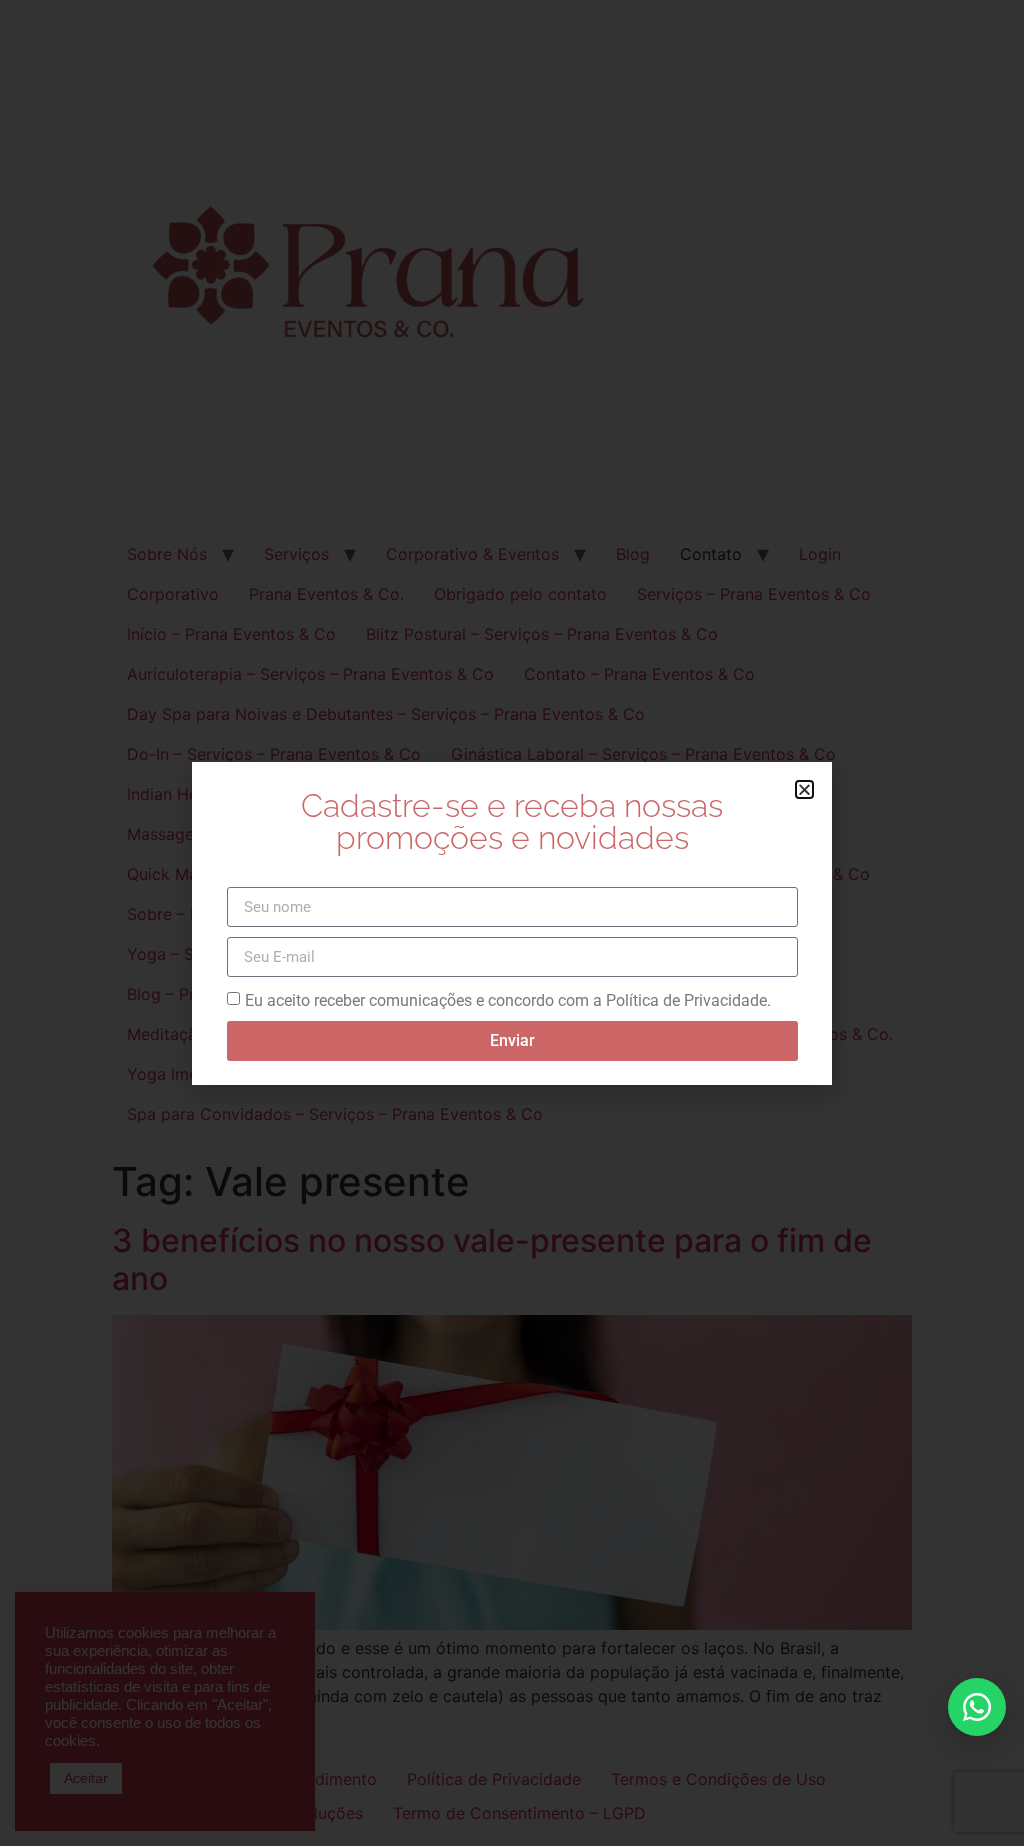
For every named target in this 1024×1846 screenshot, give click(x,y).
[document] (512, 923)
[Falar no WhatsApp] (977, 1707)
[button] (804, 789)
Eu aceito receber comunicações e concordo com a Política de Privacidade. (508, 1000)
